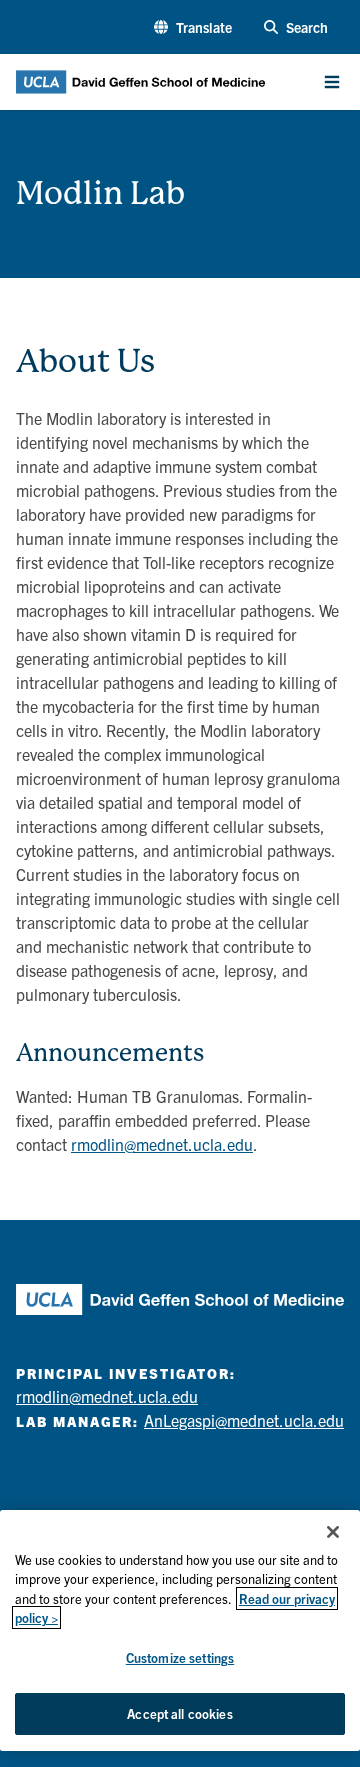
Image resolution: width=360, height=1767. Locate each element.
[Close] (333, 1532)
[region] (180, 1630)
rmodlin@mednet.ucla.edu (162, 1144)
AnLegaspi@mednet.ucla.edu (244, 1420)
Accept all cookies (179, 1713)
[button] (193, 27)
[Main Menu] (332, 82)
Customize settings (180, 1657)
